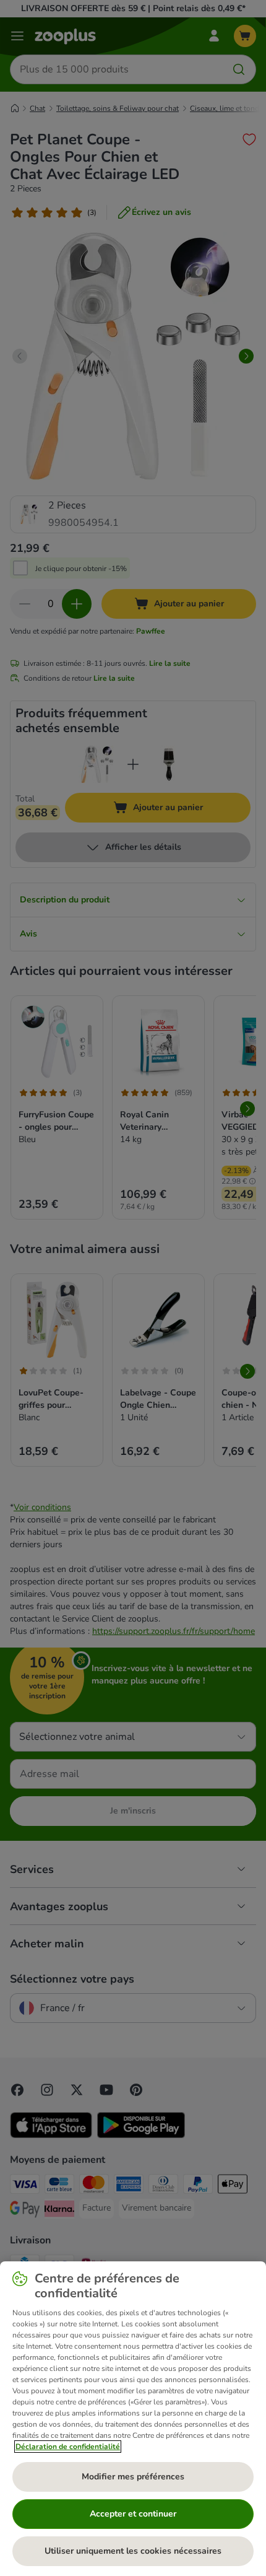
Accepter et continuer (133, 2514)
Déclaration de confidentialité (68, 2447)
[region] (133, 2419)
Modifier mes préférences (133, 2477)
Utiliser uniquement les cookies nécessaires (133, 2551)
